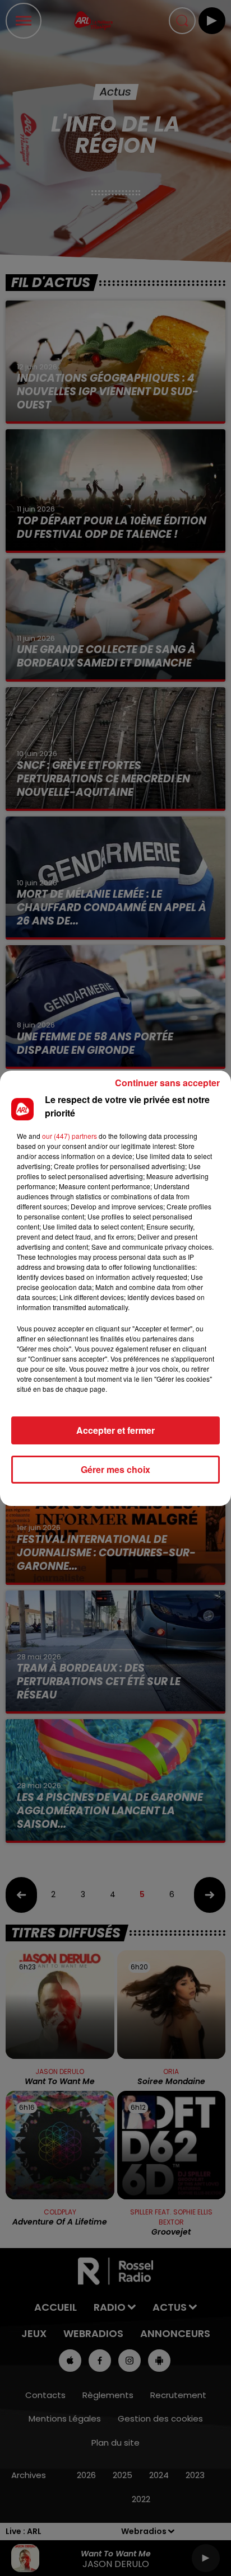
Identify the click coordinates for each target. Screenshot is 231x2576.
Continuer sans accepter (167, 1083)
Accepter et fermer (115, 1430)
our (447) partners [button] (70, 1136)
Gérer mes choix (115, 1469)
